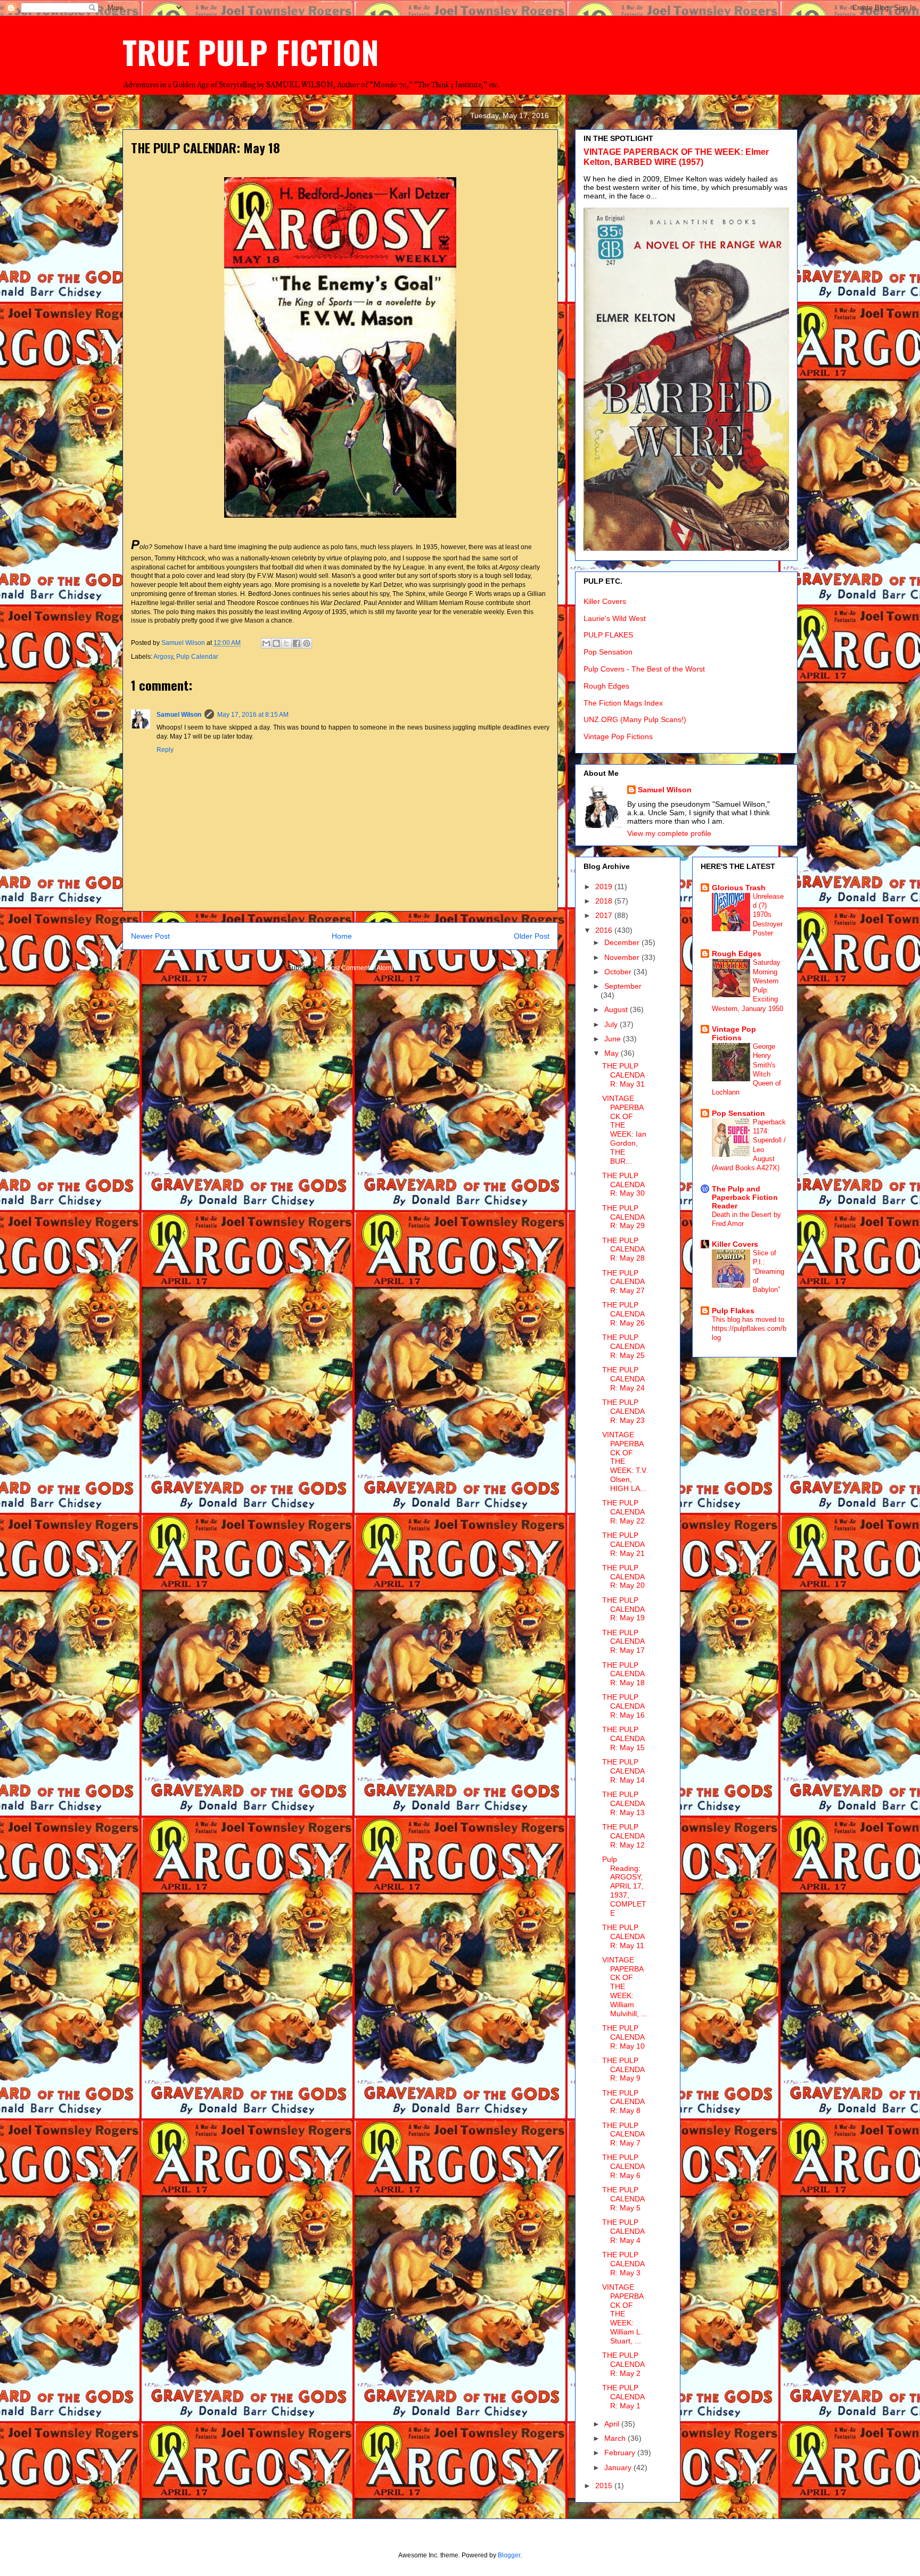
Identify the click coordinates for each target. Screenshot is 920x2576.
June (614, 1039)
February (621, 2453)
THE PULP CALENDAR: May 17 (623, 1642)
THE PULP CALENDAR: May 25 (623, 1346)
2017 (605, 915)
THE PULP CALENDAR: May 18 (623, 1674)
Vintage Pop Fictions (618, 736)
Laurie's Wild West (615, 618)
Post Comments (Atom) (360, 968)
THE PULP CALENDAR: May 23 (623, 1411)
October (619, 972)
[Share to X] (286, 643)
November (623, 957)
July (612, 1024)
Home (342, 936)
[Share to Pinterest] (307, 643)
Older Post (532, 936)
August (617, 1009)
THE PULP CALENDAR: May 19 (623, 1609)
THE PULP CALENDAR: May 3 (623, 2264)
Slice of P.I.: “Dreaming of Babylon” (769, 1271)
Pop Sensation (608, 652)
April (613, 2424)
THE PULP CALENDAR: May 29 (623, 1217)
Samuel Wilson (179, 715)
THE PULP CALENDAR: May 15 (623, 1738)
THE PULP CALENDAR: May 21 (623, 1544)
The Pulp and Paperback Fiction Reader (745, 1197)
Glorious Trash (739, 888)
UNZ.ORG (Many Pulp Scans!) (635, 719)
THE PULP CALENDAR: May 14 (623, 1771)
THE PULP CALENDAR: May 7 (623, 2134)
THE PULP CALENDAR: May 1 (623, 2397)
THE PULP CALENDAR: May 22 (623, 1512)
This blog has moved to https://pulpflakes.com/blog (749, 1329)
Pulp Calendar (197, 657)
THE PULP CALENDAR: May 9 (623, 2069)
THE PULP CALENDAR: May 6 (623, 2166)
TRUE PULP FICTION (251, 51)
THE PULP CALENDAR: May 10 (623, 2037)
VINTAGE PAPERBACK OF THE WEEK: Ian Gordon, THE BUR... (624, 1130)
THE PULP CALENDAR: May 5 (623, 2199)
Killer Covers (605, 601)
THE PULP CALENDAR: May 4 (623, 2231)
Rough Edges (606, 686)
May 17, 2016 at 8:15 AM (253, 715)
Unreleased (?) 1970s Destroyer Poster (768, 915)
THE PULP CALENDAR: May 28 (623, 1249)
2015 (605, 2486)
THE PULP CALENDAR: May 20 (623, 1577)
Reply (165, 750)
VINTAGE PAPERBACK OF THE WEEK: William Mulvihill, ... (625, 1987)
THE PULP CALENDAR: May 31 (623, 1075)
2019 (605, 887)
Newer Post (150, 936)
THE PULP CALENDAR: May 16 (623, 1706)
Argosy (163, 657)
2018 (605, 901)
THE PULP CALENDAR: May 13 (623, 1803)
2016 (605, 930)
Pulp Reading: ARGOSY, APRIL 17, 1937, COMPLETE (624, 1886)
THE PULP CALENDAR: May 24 (623, 1379)
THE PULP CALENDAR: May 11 (623, 1936)
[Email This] (266, 643)
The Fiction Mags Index (623, 703)
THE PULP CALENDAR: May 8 (623, 2102)
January (619, 2467)
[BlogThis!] (276, 643)
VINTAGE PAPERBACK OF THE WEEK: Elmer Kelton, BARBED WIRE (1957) (676, 157)
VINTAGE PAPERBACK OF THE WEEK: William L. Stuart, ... (623, 2314)
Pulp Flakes (733, 1311)
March (616, 2438)
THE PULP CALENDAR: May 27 (623, 1282)
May (613, 1053)
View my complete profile (669, 833)
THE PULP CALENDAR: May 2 (623, 2364)
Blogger (509, 2555)
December (623, 942)
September (623, 986)
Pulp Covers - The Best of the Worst (644, 669)
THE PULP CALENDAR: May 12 (623, 1836)
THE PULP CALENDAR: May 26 (623, 1314)
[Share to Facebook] (297, 643)
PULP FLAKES (608, 635)
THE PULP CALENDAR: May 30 (623, 1185)
